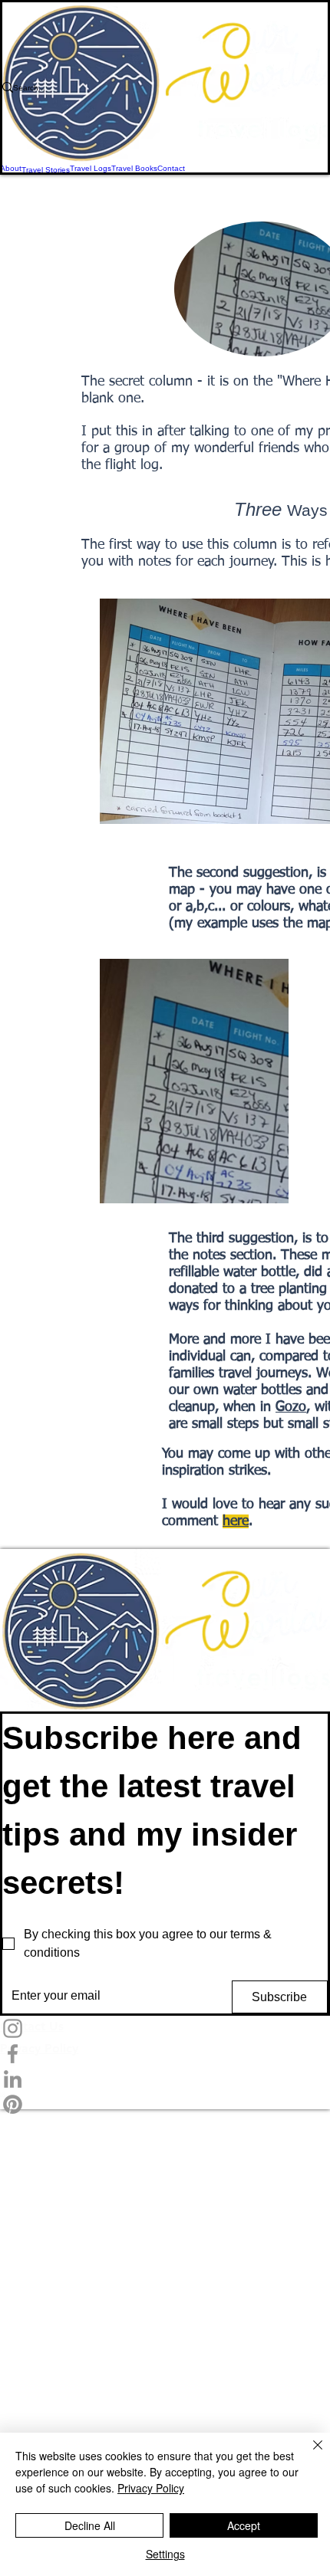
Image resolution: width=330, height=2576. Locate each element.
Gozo (291, 1407)
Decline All (90, 2525)
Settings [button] (165, 2554)
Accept (244, 2525)
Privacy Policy (151, 2488)
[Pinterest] (165, 2104)
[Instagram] (165, 2028)
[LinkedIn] (165, 2079)
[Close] (309, 2454)
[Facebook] (165, 2054)
